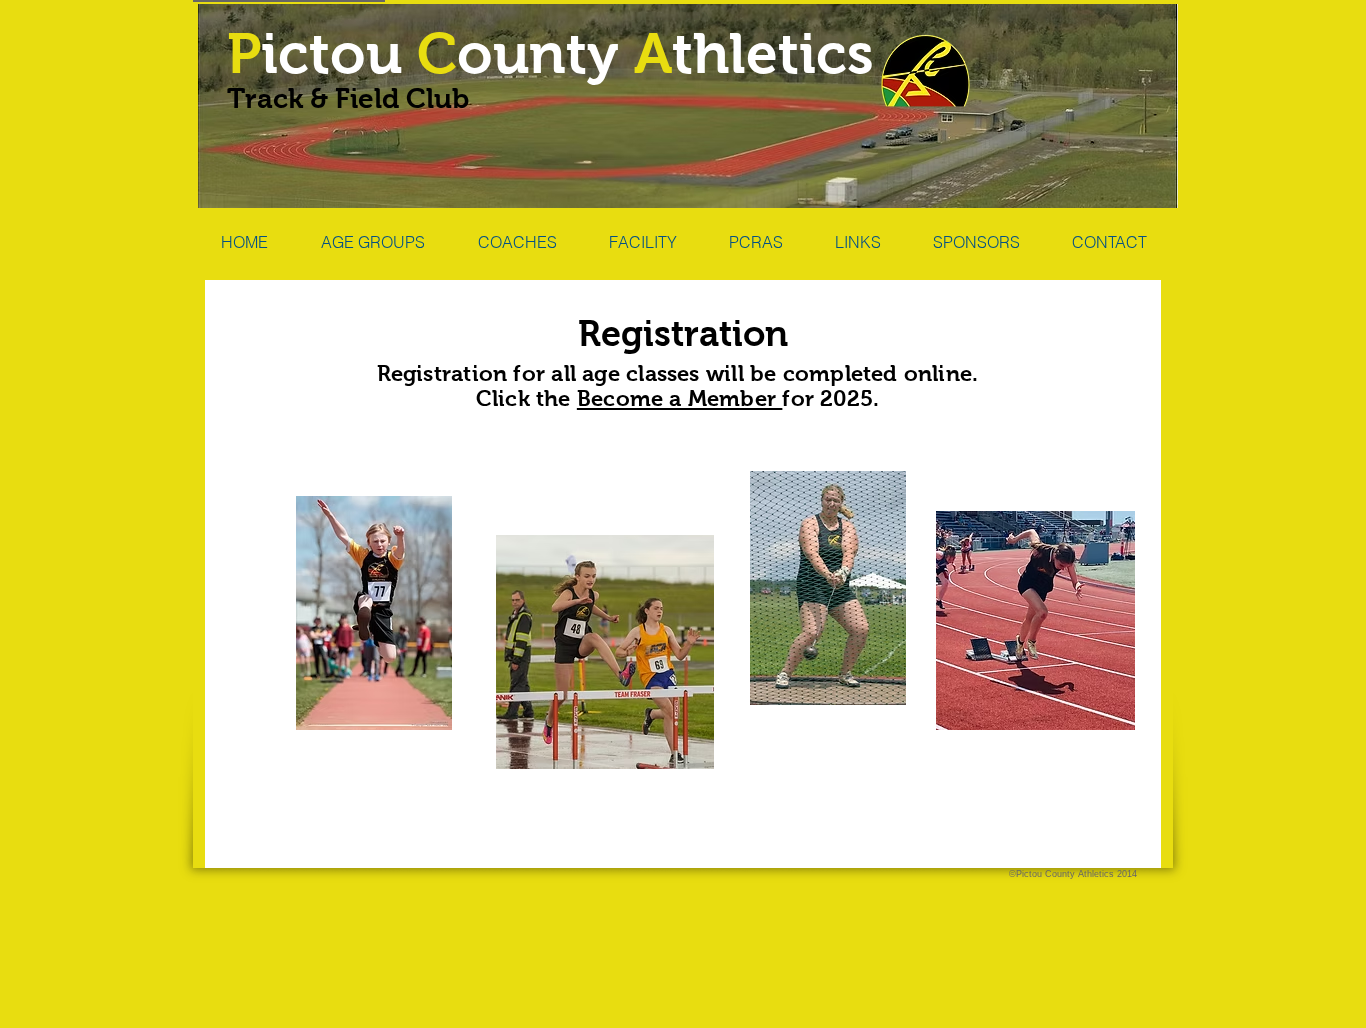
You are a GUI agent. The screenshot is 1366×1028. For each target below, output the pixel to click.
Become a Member (680, 398)
